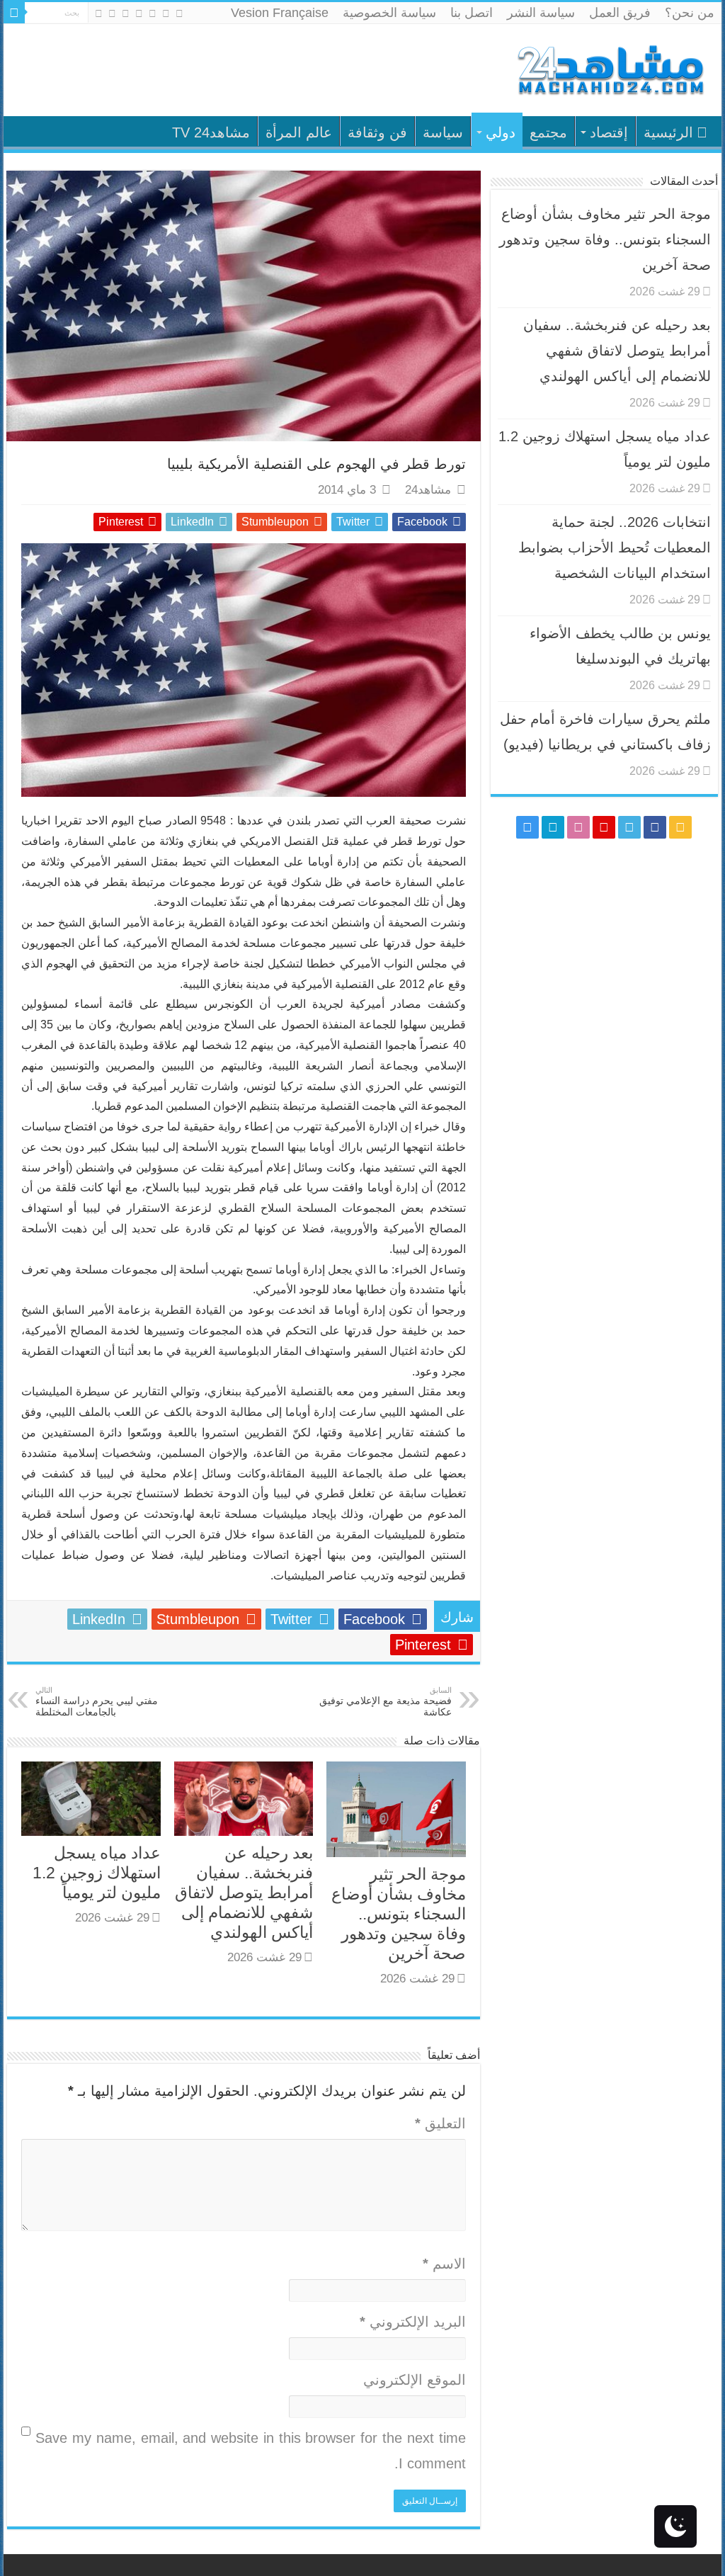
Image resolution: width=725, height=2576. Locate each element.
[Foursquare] (112, 13)
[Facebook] (166, 13)
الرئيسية (668, 132)
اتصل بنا (472, 13)
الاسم (444, 2264)
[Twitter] (153, 13)
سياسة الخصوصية (389, 13)
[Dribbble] (126, 13)
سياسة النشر (541, 13)
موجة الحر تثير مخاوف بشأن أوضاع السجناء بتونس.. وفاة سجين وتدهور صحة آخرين (399, 1914)
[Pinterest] (139, 13)
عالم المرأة (299, 132)
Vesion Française (280, 13)
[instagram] (99, 13)
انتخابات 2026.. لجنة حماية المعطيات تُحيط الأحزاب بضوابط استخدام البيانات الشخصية (615, 547)
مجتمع (548, 132)
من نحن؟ (690, 13)
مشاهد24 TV (211, 132)
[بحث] (14, 13)
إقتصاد (609, 132)
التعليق (440, 2123)
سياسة (443, 132)
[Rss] (179, 13)
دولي (501, 132)
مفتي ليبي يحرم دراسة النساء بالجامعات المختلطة (97, 1702)
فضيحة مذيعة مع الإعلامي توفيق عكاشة (386, 1702)
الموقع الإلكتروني (414, 2380)
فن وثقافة (377, 132)
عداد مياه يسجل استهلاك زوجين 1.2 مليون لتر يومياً (97, 1873)
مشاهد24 (428, 490)
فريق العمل (620, 13)
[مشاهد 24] (610, 68)
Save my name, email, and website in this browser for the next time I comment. (250, 2451)
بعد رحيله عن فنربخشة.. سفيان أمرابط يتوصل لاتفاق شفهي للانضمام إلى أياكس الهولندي (244, 1893)
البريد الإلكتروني (412, 2322)
